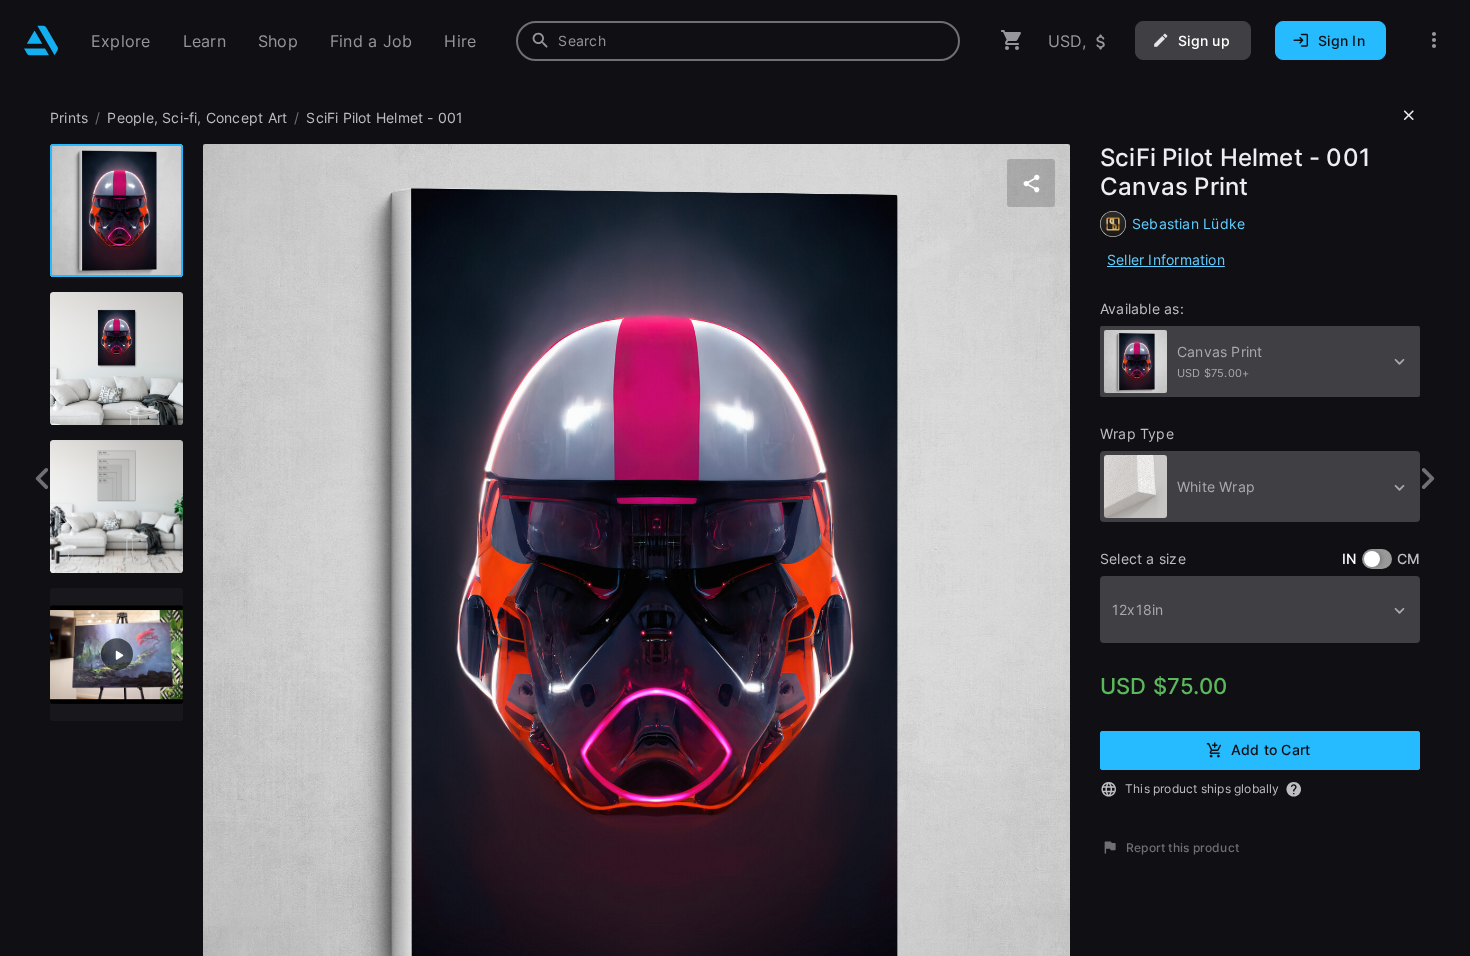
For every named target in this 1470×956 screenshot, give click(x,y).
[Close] (1409, 116)
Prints (69, 117)
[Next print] (1427, 478)
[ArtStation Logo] (41, 40)
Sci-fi (179, 117)
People (130, 117)
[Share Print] (1031, 183)
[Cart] (1012, 40)
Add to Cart (1270, 748)
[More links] (1434, 40)
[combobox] (738, 41)
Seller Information (1166, 259)
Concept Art (246, 117)
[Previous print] (42, 478)
